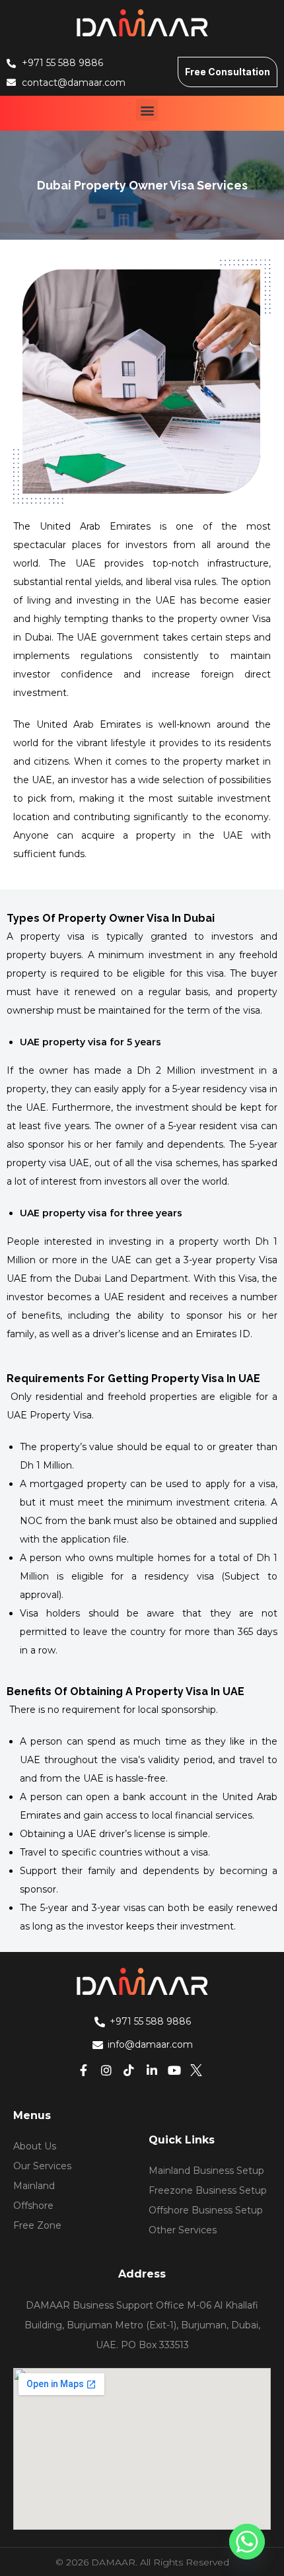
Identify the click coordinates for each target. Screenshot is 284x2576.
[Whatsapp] (247, 2542)
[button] (147, 110)
